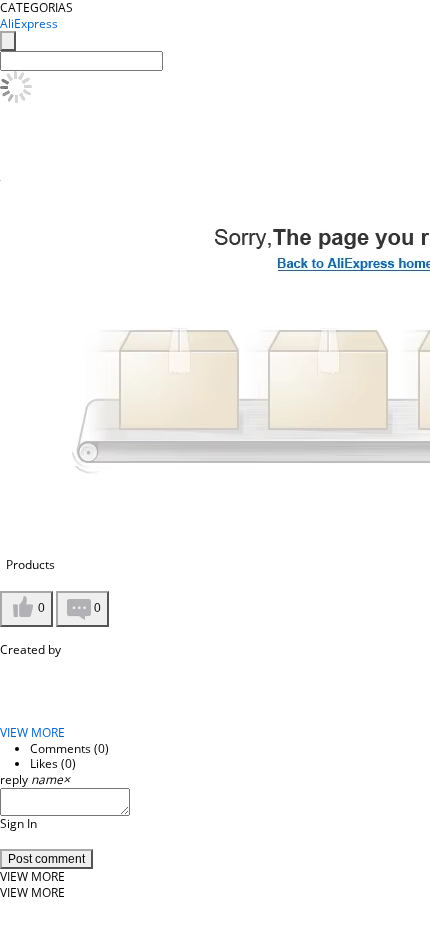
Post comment (46, 859)
